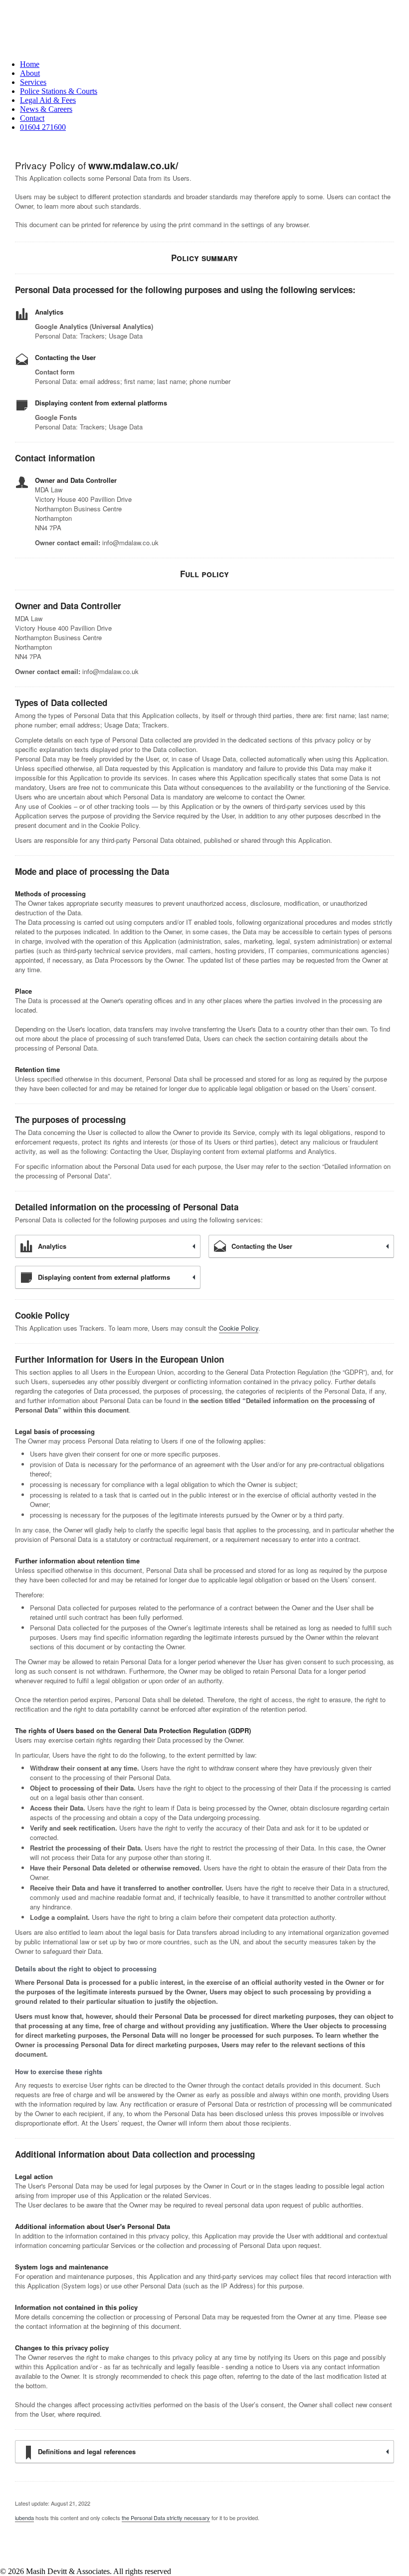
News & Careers (46, 109)
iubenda (24, 2518)
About (30, 73)
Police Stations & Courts (59, 91)
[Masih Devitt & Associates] (204, 26)
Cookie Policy (239, 1328)
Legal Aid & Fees (48, 100)
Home (30, 64)
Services (33, 82)
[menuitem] (214, 64)
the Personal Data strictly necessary (166, 2518)
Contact (32, 118)
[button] (214, 127)
